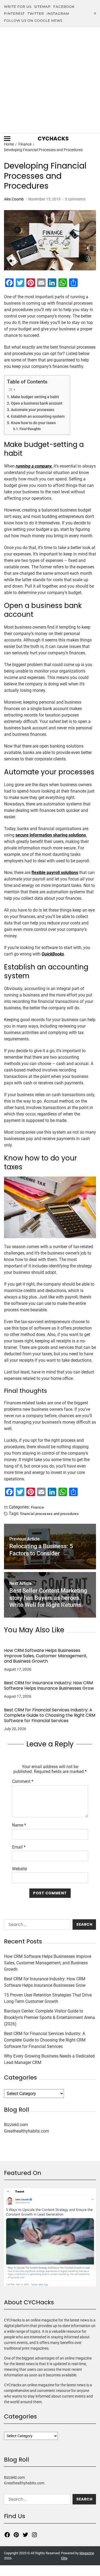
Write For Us (18, 7)
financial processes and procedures (49, 1514)
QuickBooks (53, 954)
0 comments (75, 199)
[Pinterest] (16, 2535)
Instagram (58, 14)
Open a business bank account (37, 403)
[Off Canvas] (7, 139)
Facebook (64, 7)
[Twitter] (25, 2535)
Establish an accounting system (38, 417)
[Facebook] (7, 2535)
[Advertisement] (50, 80)
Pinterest (14, 14)
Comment (23, 1782)
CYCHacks (53, 139)
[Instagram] (34, 2535)
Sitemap (42, 7)
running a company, (34, 466)
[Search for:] (36, 1926)
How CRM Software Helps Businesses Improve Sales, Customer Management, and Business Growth (46, 1656)
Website (19, 1869)
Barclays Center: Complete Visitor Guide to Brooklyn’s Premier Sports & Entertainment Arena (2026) (49, 2017)
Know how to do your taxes (33, 423)
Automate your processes (33, 410)
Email (19, 1847)
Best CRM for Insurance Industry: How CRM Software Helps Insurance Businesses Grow (49, 1686)
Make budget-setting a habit (35, 397)
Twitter (36, 14)
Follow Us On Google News (33, 20)
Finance (37, 1507)
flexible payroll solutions (55, 873)
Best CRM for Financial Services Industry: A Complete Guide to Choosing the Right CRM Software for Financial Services (50, 1715)
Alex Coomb (14, 199)
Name (19, 1825)
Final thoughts (30, 429)
